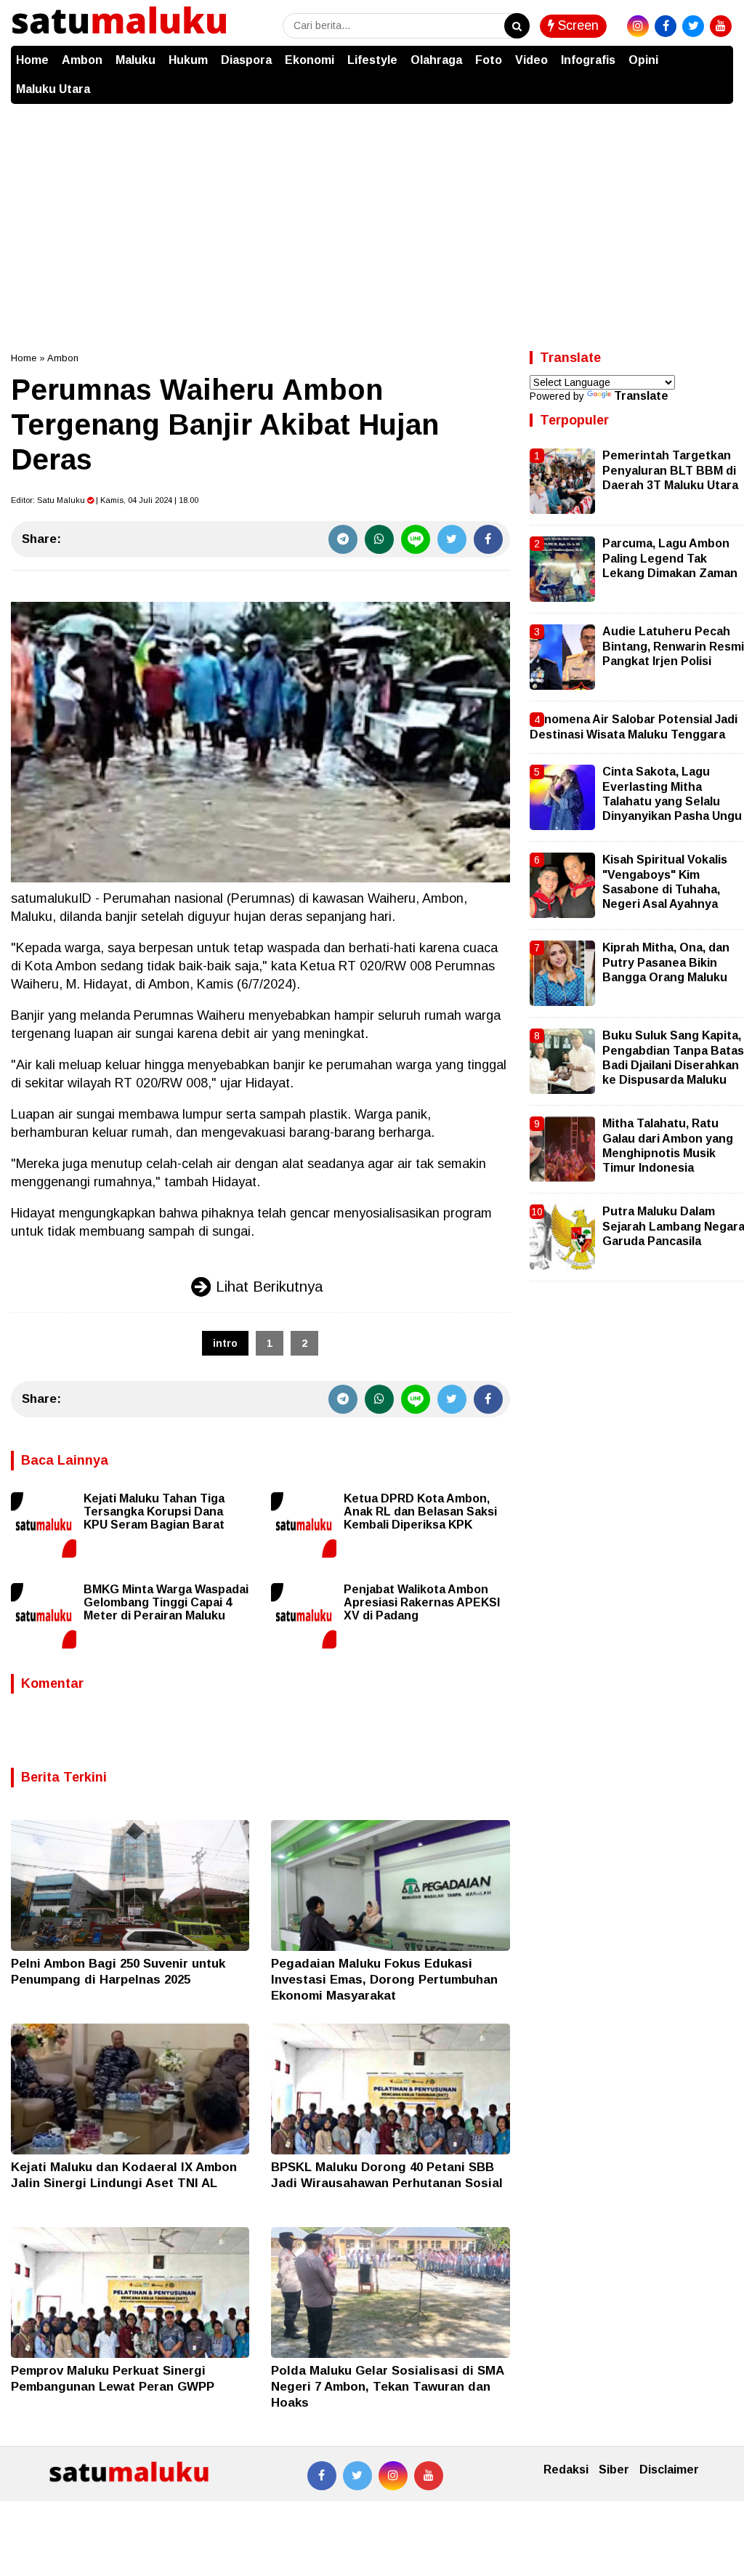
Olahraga (436, 60)
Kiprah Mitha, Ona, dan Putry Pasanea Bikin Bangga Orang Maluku (666, 962)
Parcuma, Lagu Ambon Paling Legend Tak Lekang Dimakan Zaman (670, 558)
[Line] (416, 539)
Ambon (82, 60)
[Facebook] (488, 539)
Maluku (136, 60)
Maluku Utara (53, 89)
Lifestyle (372, 60)
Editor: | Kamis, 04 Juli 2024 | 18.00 (105, 500)
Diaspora (246, 60)
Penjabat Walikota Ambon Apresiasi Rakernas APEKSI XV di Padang (422, 1602)
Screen (577, 25)
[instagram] (638, 26)
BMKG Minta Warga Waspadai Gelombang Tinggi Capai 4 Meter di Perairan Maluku (166, 1602)
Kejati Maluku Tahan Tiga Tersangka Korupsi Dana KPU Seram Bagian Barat (154, 1512)
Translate (641, 396)
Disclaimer (669, 2470)
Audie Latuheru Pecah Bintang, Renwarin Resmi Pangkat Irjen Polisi (673, 646)
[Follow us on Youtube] (429, 2476)
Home (32, 60)
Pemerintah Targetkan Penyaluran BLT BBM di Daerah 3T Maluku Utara (670, 470)
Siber (614, 2470)
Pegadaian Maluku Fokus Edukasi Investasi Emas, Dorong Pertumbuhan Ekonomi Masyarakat (384, 1980)
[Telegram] (343, 539)
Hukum (188, 60)
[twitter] (693, 26)
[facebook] (666, 26)
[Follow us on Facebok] (322, 2476)
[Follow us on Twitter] (357, 2476)
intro (225, 1343)
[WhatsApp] (379, 539)
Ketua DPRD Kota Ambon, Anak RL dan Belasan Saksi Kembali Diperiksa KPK (420, 1512)
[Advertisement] (372, 213)
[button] (719, 53)
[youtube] (721, 26)
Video (531, 60)
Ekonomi (310, 60)
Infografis (588, 60)
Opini (643, 60)
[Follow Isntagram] (393, 2476)
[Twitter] (452, 539)
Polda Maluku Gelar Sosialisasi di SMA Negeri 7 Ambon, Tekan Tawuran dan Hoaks (387, 2387)
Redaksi (566, 2470)
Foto (489, 60)
